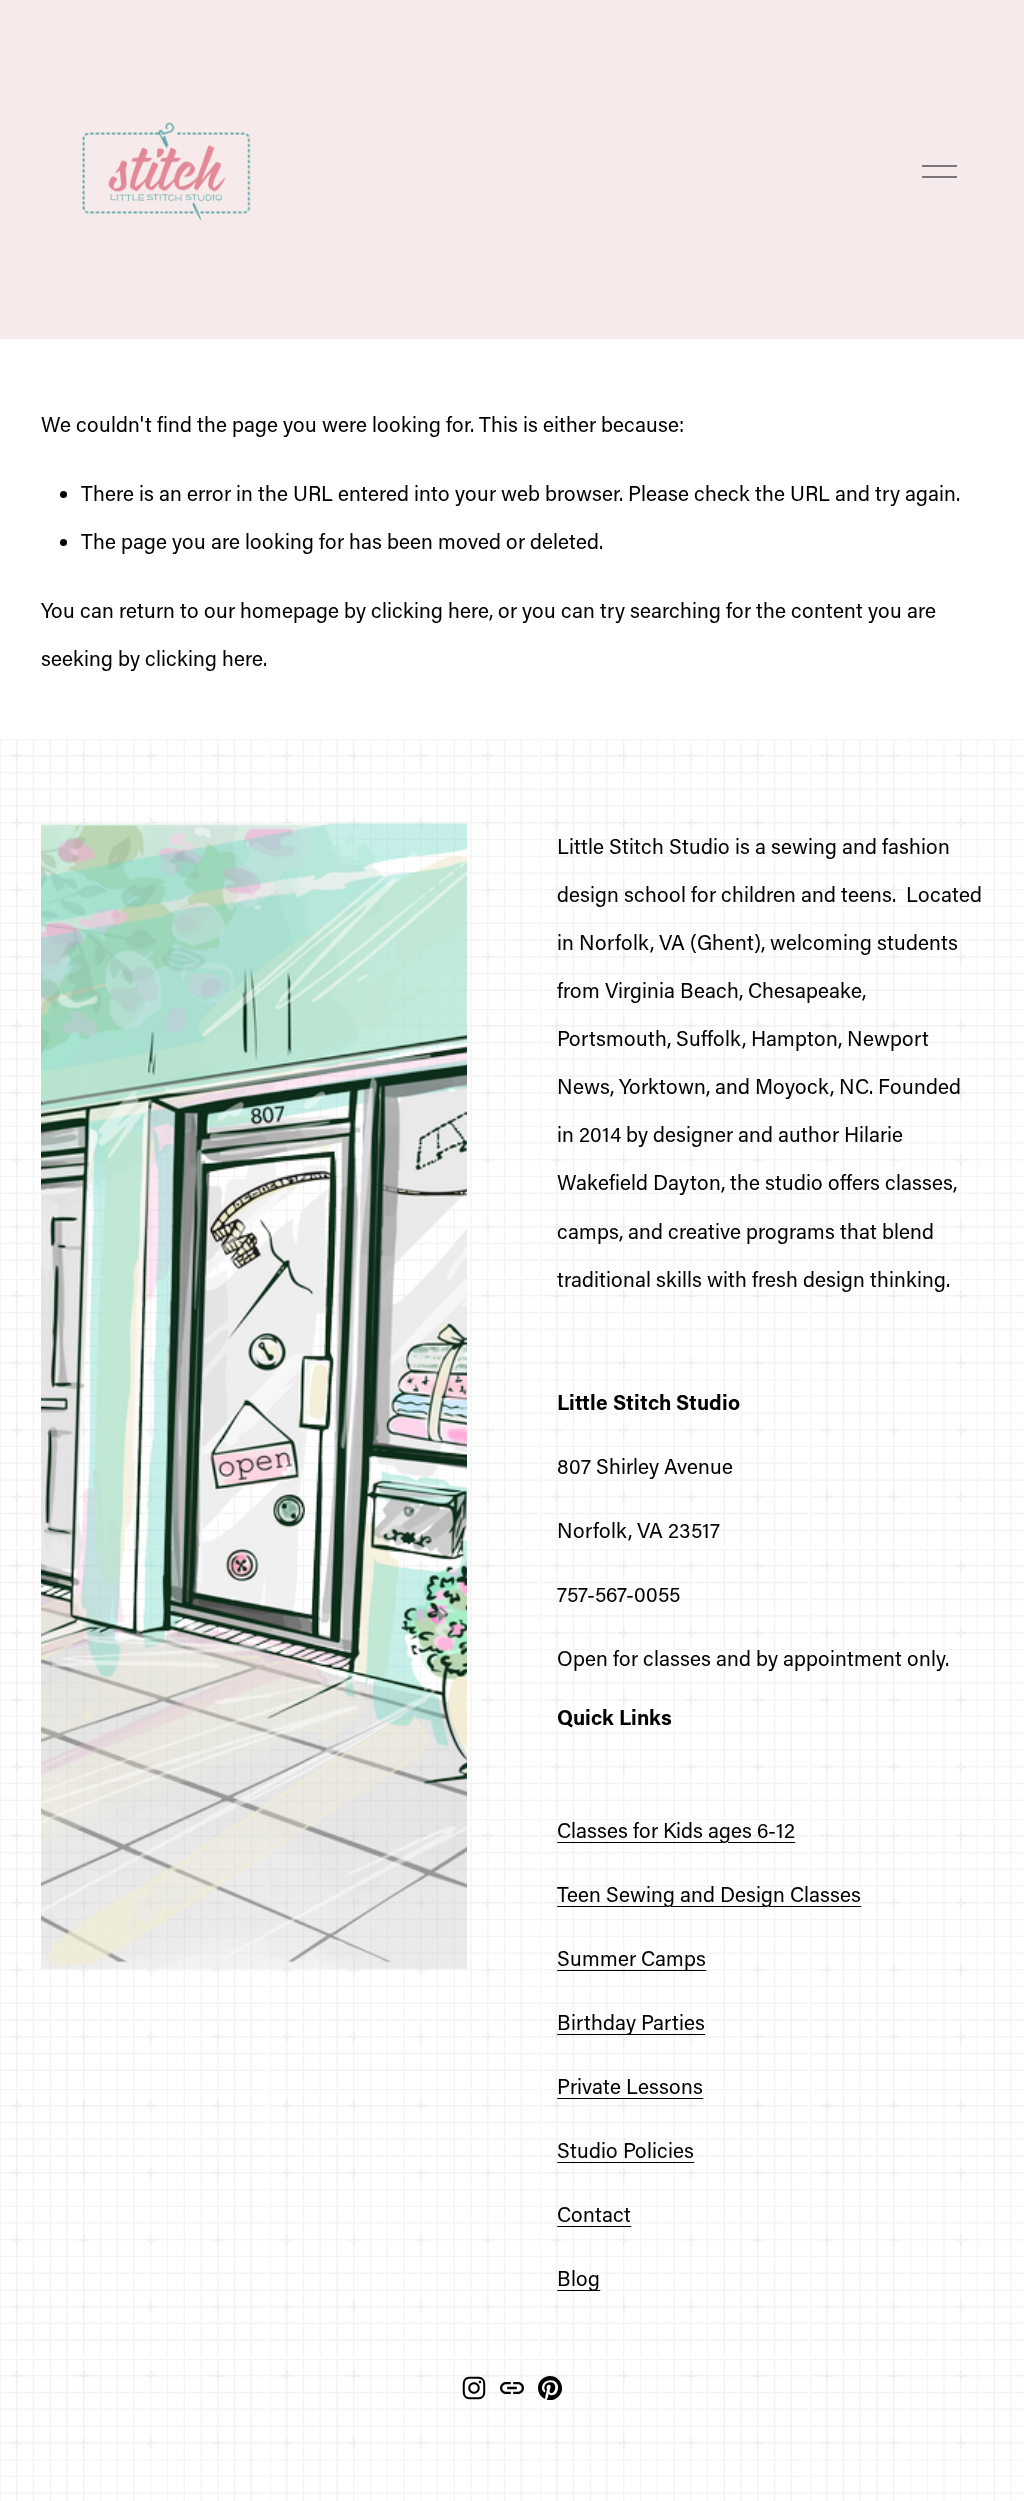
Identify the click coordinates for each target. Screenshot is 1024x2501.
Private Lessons (630, 2085)
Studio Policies (625, 2149)
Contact (594, 2213)
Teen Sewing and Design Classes (709, 1893)
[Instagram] (474, 2388)
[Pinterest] (550, 2388)
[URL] (512, 2388)
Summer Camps (631, 1957)
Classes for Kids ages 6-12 (676, 1829)
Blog (578, 2277)
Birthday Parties (631, 2021)
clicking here (430, 609)
